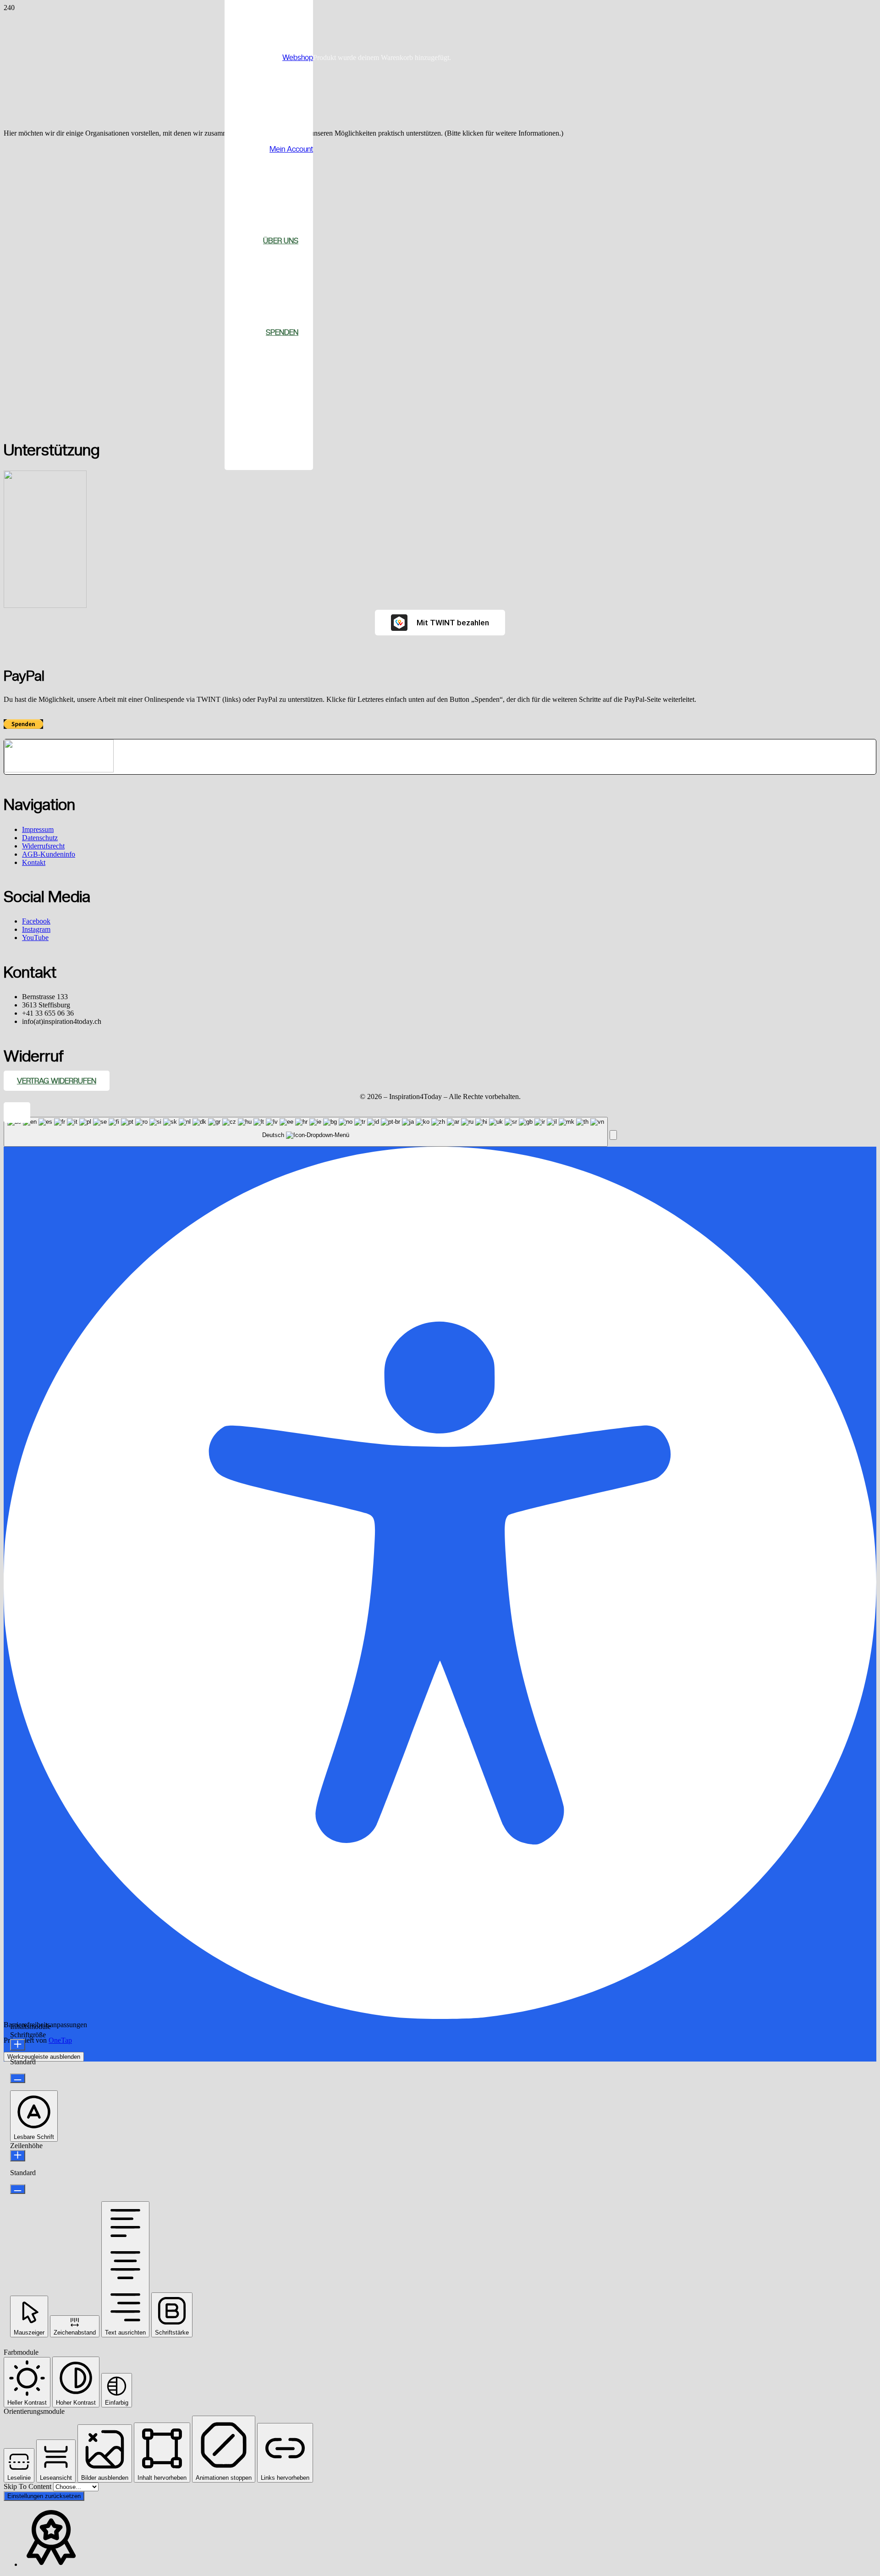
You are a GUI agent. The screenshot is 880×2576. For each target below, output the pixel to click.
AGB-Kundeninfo (49, 854)
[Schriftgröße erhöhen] (18, 2045)
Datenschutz (40, 838)
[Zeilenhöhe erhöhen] (18, 2156)
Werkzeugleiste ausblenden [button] (44, 2057)
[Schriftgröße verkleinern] (18, 2078)
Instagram (36, 929)
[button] (17, 1113)
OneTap (60, 2040)
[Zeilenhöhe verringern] (18, 2189)
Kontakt (34, 862)
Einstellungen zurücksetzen (44, 2496)
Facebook (36, 921)
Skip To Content (28, 2486)
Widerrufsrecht (43, 846)
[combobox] (306, 1132)
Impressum (38, 829)
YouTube (35, 938)
